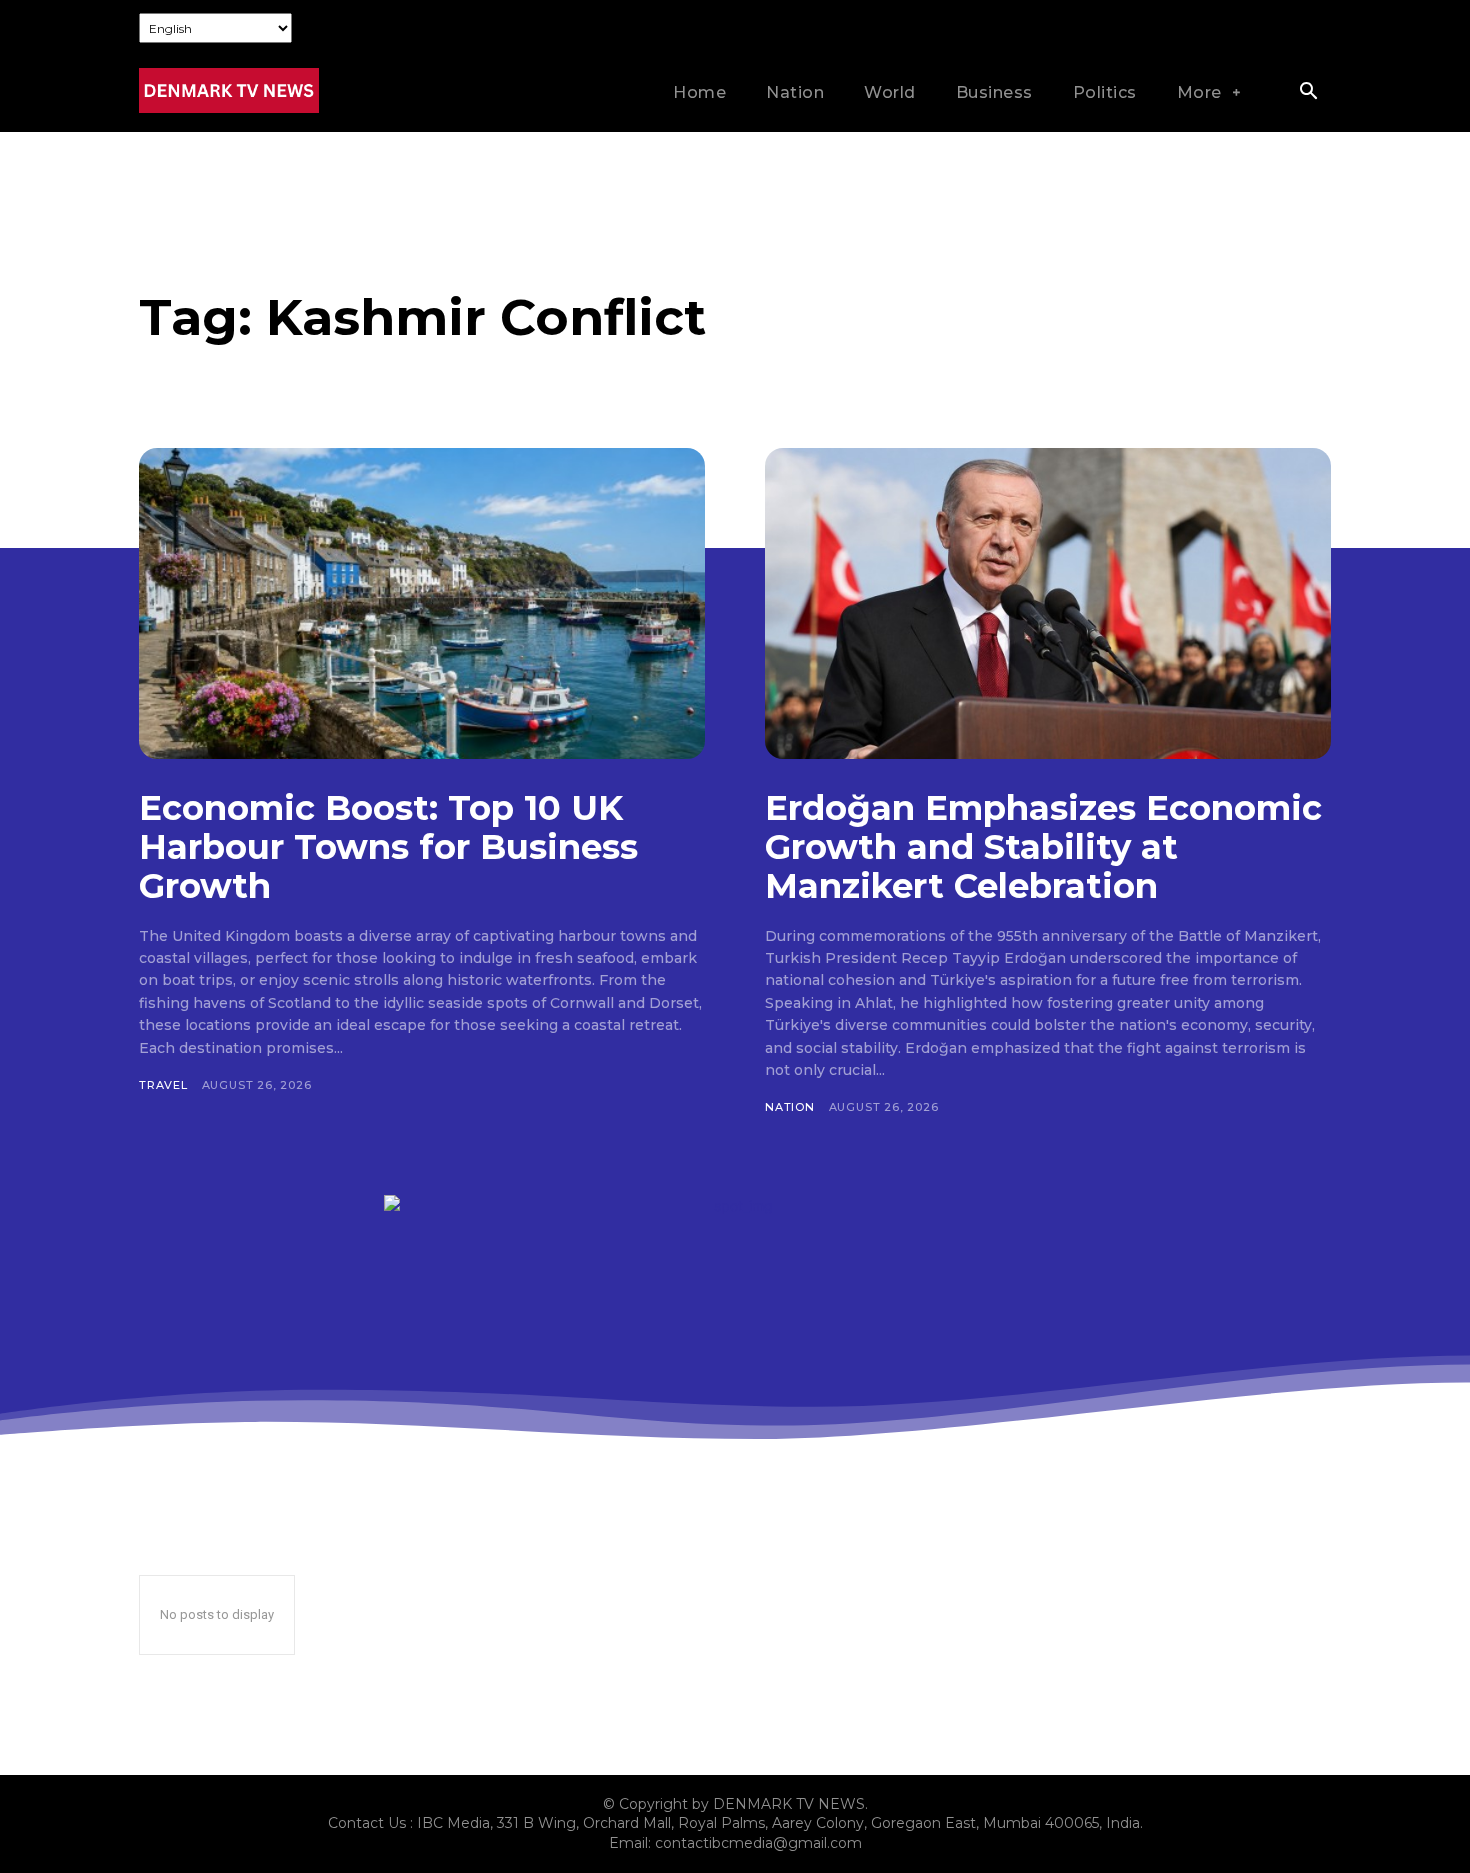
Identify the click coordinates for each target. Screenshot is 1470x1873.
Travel (163, 1085)
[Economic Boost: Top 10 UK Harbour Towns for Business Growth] (422, 603)
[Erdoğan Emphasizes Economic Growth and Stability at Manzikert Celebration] (1048, 603)
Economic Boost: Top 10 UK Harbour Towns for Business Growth (388, 847)
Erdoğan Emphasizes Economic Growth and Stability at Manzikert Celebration (1043, 847)
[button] (1308, 93)
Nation (790, 1107)
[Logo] (229, 90)
